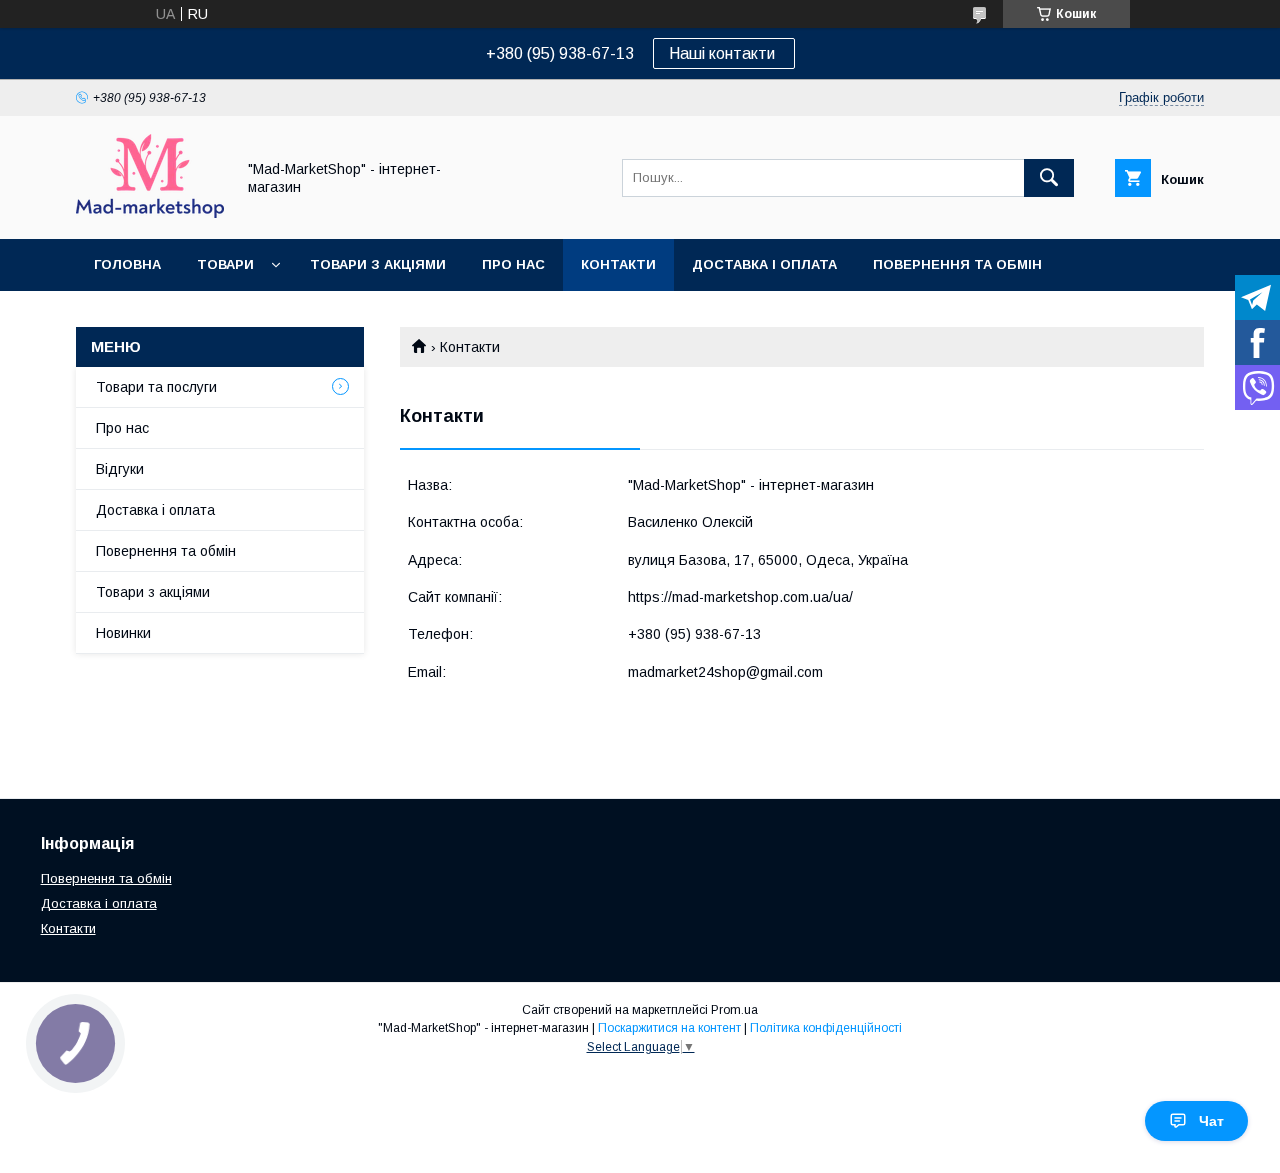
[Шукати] (1049, 178)
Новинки (123, 633)
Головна (127, 264)
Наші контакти (724, 53)
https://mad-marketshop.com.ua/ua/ (740, 597)
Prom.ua (734, 1010)
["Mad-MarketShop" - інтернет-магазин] (150, 213)
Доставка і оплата (764, 264)
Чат (1211, 1121)
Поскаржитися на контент (669, 1028)
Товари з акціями (378, 264)
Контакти (618, 264)
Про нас (513, 264)
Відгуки (120, 469)
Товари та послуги (156, 387)
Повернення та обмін (957, 264)
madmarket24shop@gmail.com (725, 672)
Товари (225, 264)
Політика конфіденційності (826, 1028)
